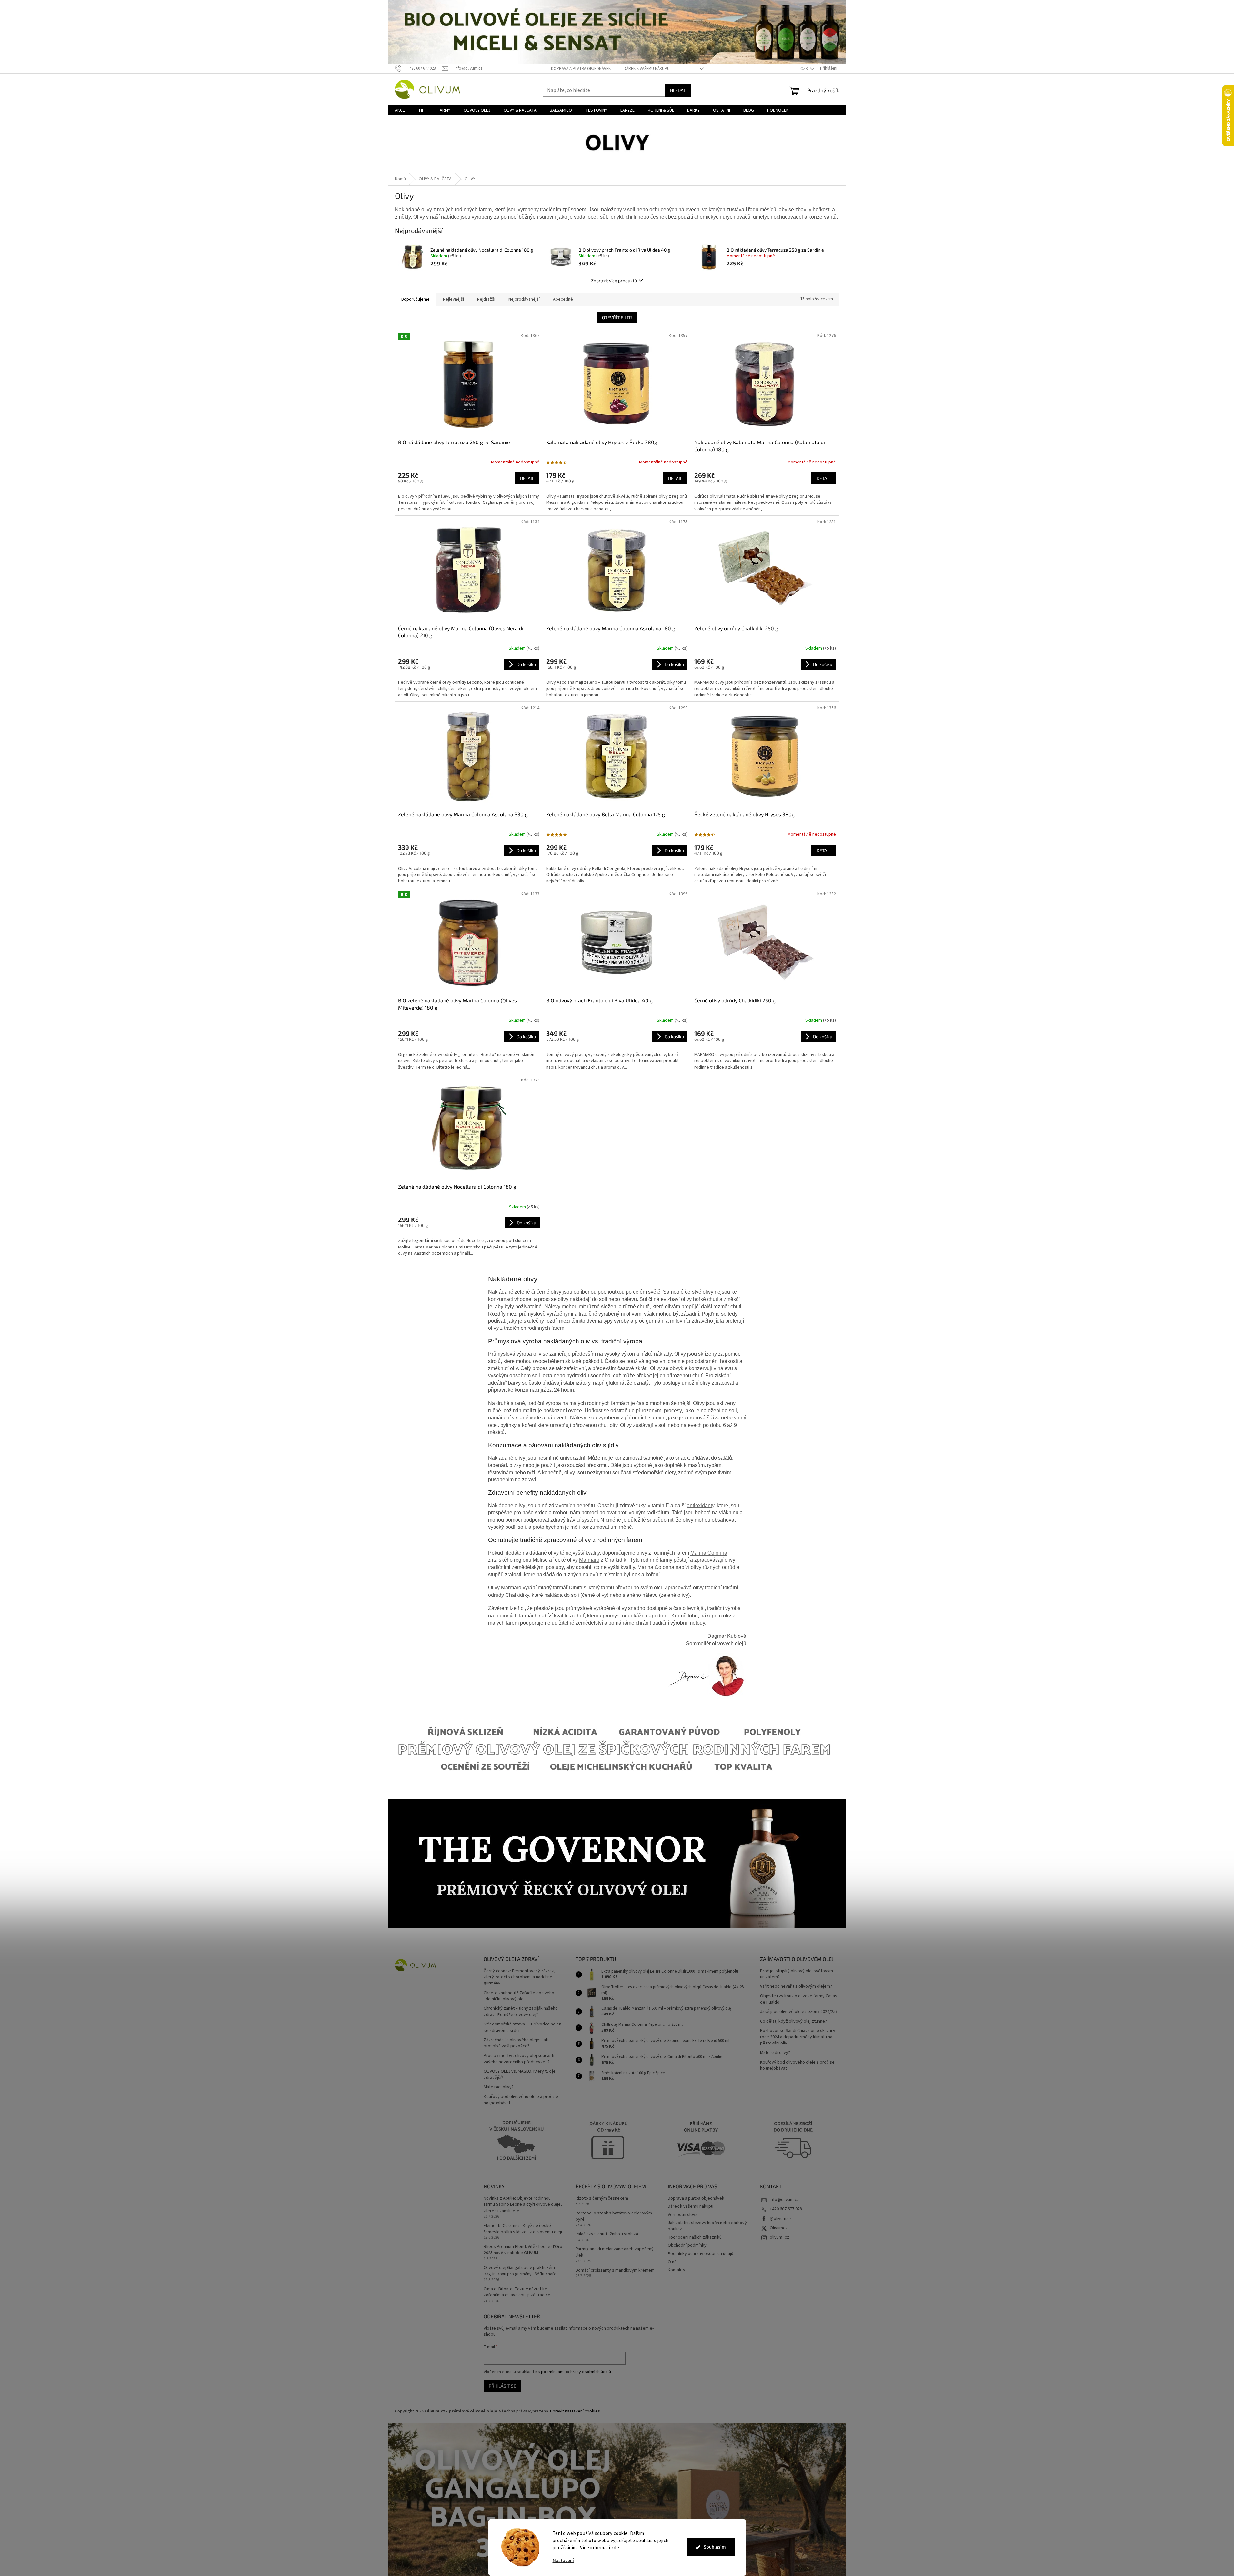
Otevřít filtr (617, 318)
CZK (805, 69)
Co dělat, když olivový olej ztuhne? (793, 2021)
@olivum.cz (781, 2219)
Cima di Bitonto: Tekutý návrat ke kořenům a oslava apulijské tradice (517, 2292)
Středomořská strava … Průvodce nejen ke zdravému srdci (522, 2027)
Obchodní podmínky (687, 2245)
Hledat (678, 90)
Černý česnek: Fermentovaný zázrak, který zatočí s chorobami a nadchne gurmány (519, 1977)
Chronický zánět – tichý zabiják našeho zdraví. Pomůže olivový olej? (521, 2012)
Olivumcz (779, 2228)
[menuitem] (400, 110)
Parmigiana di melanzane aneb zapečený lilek (615, 2252)
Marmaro (589, 1560)
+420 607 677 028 (786, 2209)
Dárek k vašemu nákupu (647, 69)
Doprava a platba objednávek (581, 69)
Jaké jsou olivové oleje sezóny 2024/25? (799, 2012)
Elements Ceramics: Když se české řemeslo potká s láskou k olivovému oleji (523, 2229)
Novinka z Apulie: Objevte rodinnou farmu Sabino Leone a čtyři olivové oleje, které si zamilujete (523, 2205)
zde (615, 2548)
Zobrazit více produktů (614, 280)
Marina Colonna (709, 1553)
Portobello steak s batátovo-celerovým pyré (614, 2216)
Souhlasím (715, 2547)
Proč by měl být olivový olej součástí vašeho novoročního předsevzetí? (519, 2059)
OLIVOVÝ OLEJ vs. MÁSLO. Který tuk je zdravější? (520, 2074)
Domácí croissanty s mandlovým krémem (615, 2270)
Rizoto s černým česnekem (602, 2198)
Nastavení (563, 2561)
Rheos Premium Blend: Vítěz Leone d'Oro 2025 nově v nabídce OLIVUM (523, 2250)
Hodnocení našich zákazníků (695, 2237)
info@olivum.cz (784, 2200)
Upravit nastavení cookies (575, 2411)
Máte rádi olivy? (499, 2087)
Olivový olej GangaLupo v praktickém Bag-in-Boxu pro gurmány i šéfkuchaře (520, 2271)
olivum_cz (779, 2237)
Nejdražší (486, 299)
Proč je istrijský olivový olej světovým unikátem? (797, 1974)
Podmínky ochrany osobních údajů (701, 2254)
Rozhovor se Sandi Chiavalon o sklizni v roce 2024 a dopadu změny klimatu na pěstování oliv (798, 2037)
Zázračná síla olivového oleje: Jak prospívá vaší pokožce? (516, 2043)
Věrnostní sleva (683, 2215)
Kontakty (677, 2270)
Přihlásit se (502, 2386)
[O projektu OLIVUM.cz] (706, 1676)
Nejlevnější (453, 299)
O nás (673, 2262)
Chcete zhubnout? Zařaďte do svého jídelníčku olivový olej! (519, 1996)
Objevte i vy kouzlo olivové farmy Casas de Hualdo (799, 1999)
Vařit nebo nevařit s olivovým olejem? (796, 1987)
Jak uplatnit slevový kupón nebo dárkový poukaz (707, 2226)
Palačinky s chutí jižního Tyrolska (607, 2234)
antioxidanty (701, 1505)
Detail (527, 478)
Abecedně (563, 299)
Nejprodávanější (524, 299)
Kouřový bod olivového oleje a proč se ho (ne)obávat (521, 2100)
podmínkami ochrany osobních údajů (576, 2372)
